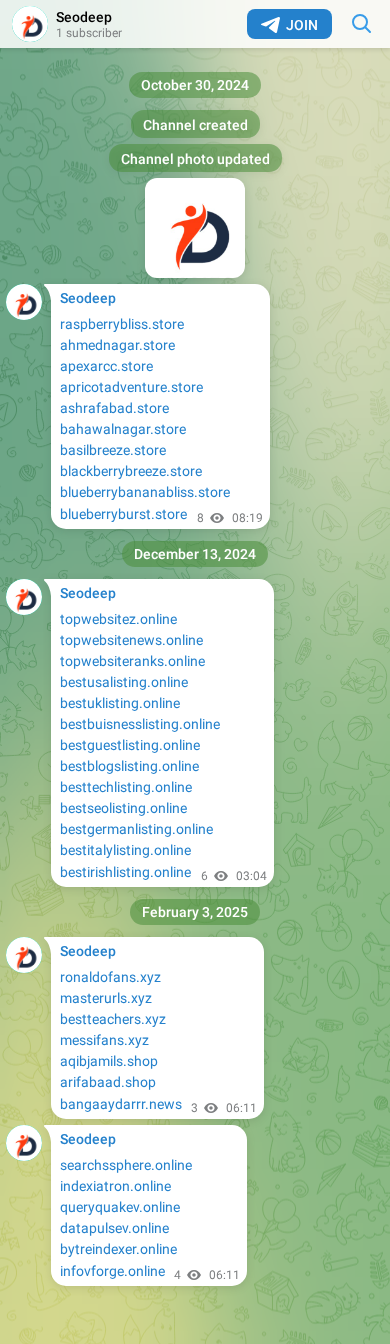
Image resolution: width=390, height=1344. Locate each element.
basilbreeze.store (113, 450)
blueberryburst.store (123, 514)
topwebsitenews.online (131, 640)
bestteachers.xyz (113, 1019)
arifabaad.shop (108, 1082)
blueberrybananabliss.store (145, 492)
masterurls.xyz (106, 998)
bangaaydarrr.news (121, 1104)
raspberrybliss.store (122, 324)
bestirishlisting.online (125, 872)
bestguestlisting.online (130, 745)
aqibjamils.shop (109, 1061)
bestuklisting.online (120, 703)
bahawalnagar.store (123, 429)
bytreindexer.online (118, 1249)
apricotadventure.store (131, 387)
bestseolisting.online (123, 808)
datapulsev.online (114, 1228)
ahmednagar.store (117, 345)
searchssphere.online (126, 1165)
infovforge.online (112, 1271)
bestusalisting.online (124, 682)
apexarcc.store (106, 366)
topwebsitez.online (118, 619)
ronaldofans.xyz (110, 977)
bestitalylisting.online (125, 850)
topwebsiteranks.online (132, 661)
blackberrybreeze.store (131, 471)
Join (302, 25)
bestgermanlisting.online (136, 829)
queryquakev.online (120, 1207)
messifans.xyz (104, 1040)
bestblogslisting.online (129, 766)
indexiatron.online (115, 1186)
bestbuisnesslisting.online (140, 724)
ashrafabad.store (114, 408)
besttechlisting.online (126, 787)
